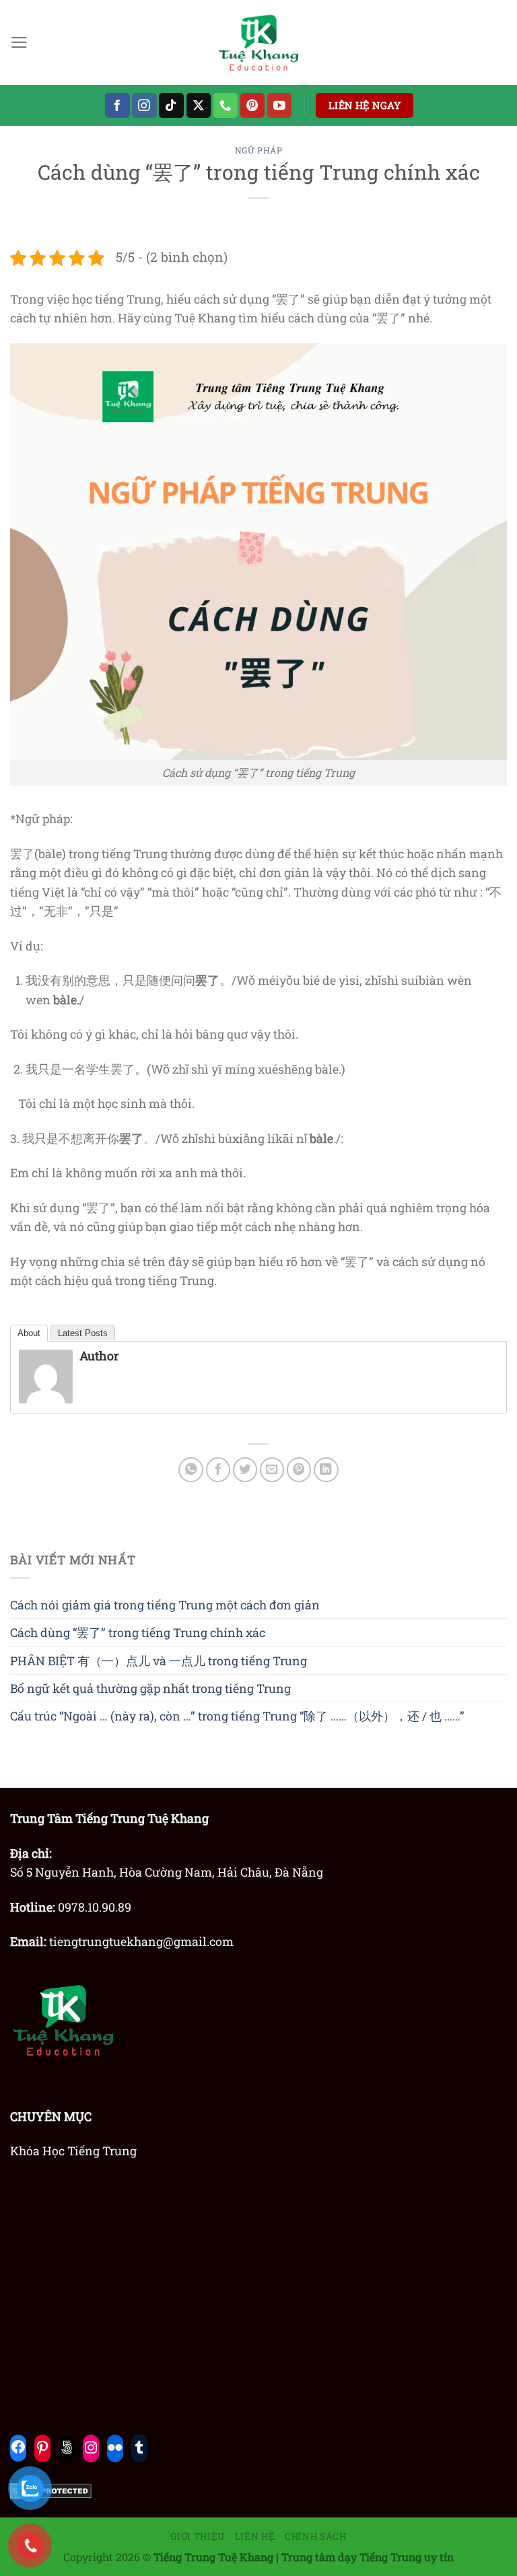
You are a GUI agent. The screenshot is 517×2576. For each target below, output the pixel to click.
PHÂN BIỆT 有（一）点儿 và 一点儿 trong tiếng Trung (159, 1661)
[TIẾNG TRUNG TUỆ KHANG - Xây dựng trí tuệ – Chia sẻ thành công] (258, 42)
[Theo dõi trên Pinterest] (253, 105)
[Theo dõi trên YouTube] (280, 105)
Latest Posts (83, 1333)
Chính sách (316, 2536)
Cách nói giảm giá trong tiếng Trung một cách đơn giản (165, 1605)
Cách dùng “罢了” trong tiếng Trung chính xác (138, 1632)
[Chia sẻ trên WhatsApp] (191, 1470)
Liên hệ (255, 2536)
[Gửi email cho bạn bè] (272, 1470)
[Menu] (19, 42)
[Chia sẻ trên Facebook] (218, 1470)
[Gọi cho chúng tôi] (226, 105)
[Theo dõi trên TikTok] (171, 105)
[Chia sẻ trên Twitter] (245, 1470)
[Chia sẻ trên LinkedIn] (326, 1470)
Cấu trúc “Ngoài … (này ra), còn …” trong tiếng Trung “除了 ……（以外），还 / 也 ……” (237, 1716)
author (99, 1356)
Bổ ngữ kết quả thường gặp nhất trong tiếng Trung (150, 1688)
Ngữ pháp (259, 150)
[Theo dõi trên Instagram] (144, 105)
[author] (46, 1375)
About (29, 1333)
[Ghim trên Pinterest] (299, 1470)
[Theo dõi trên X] (199, 105)
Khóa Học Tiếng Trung (73, 2151)
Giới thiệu (198, 2536)
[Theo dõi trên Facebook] (117, 105)
